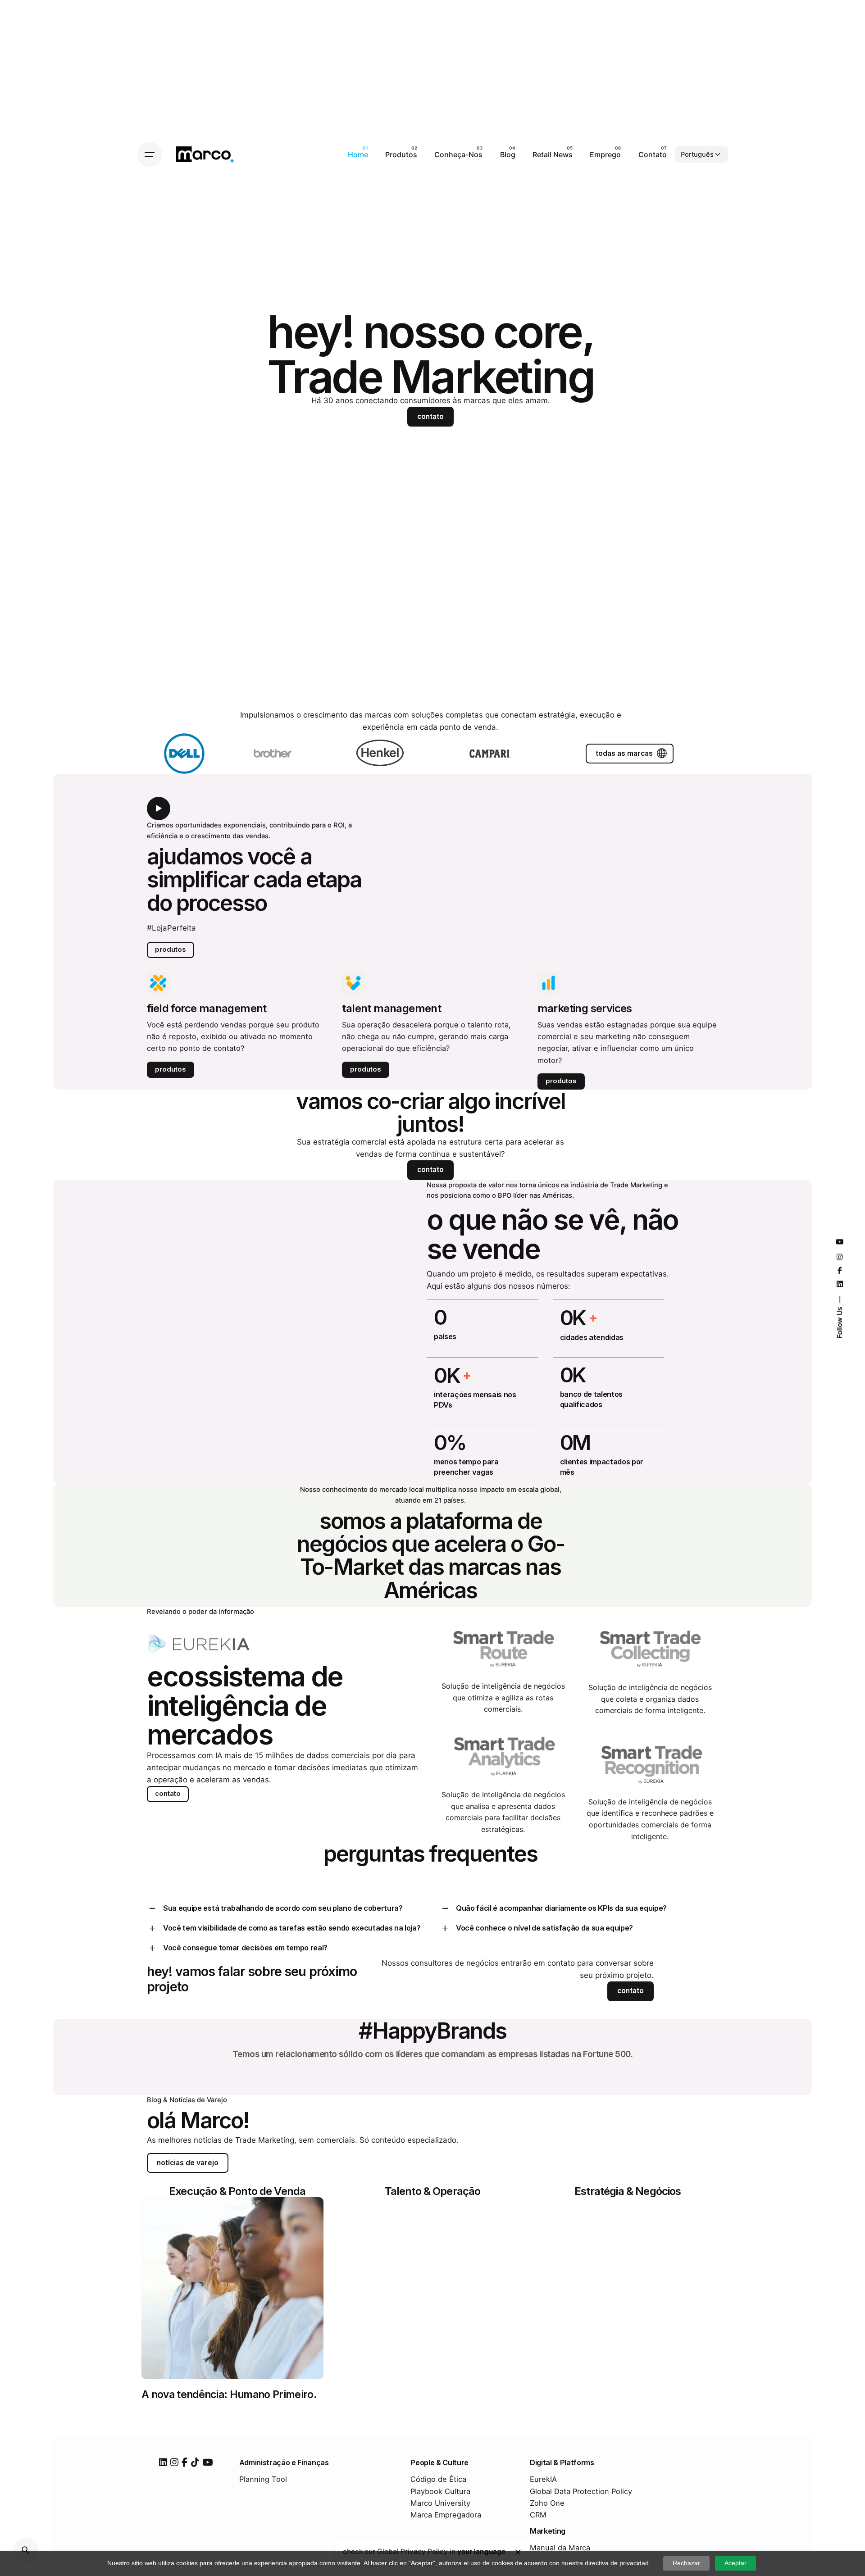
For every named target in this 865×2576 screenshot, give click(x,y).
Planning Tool (263, 2479)
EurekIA (543, 2479)
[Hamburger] (150, 154)
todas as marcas (624, 753)
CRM (538, 2515)
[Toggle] (152, 1908)
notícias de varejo (188, 2163)
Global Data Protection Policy (581, 2491)
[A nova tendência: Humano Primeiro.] (232, 2288)
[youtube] (207, 2462)
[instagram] (174, 2462)
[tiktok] (195, 2462)
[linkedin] (163, 2462)
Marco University (440, 2503)
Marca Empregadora (446, 2515)
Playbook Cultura (440, 2491)
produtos (171, 950)
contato (430, 416)
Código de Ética (438, 2479)
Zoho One (547, 2503)
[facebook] (184, 2462)
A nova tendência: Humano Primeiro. (229, 2394)
